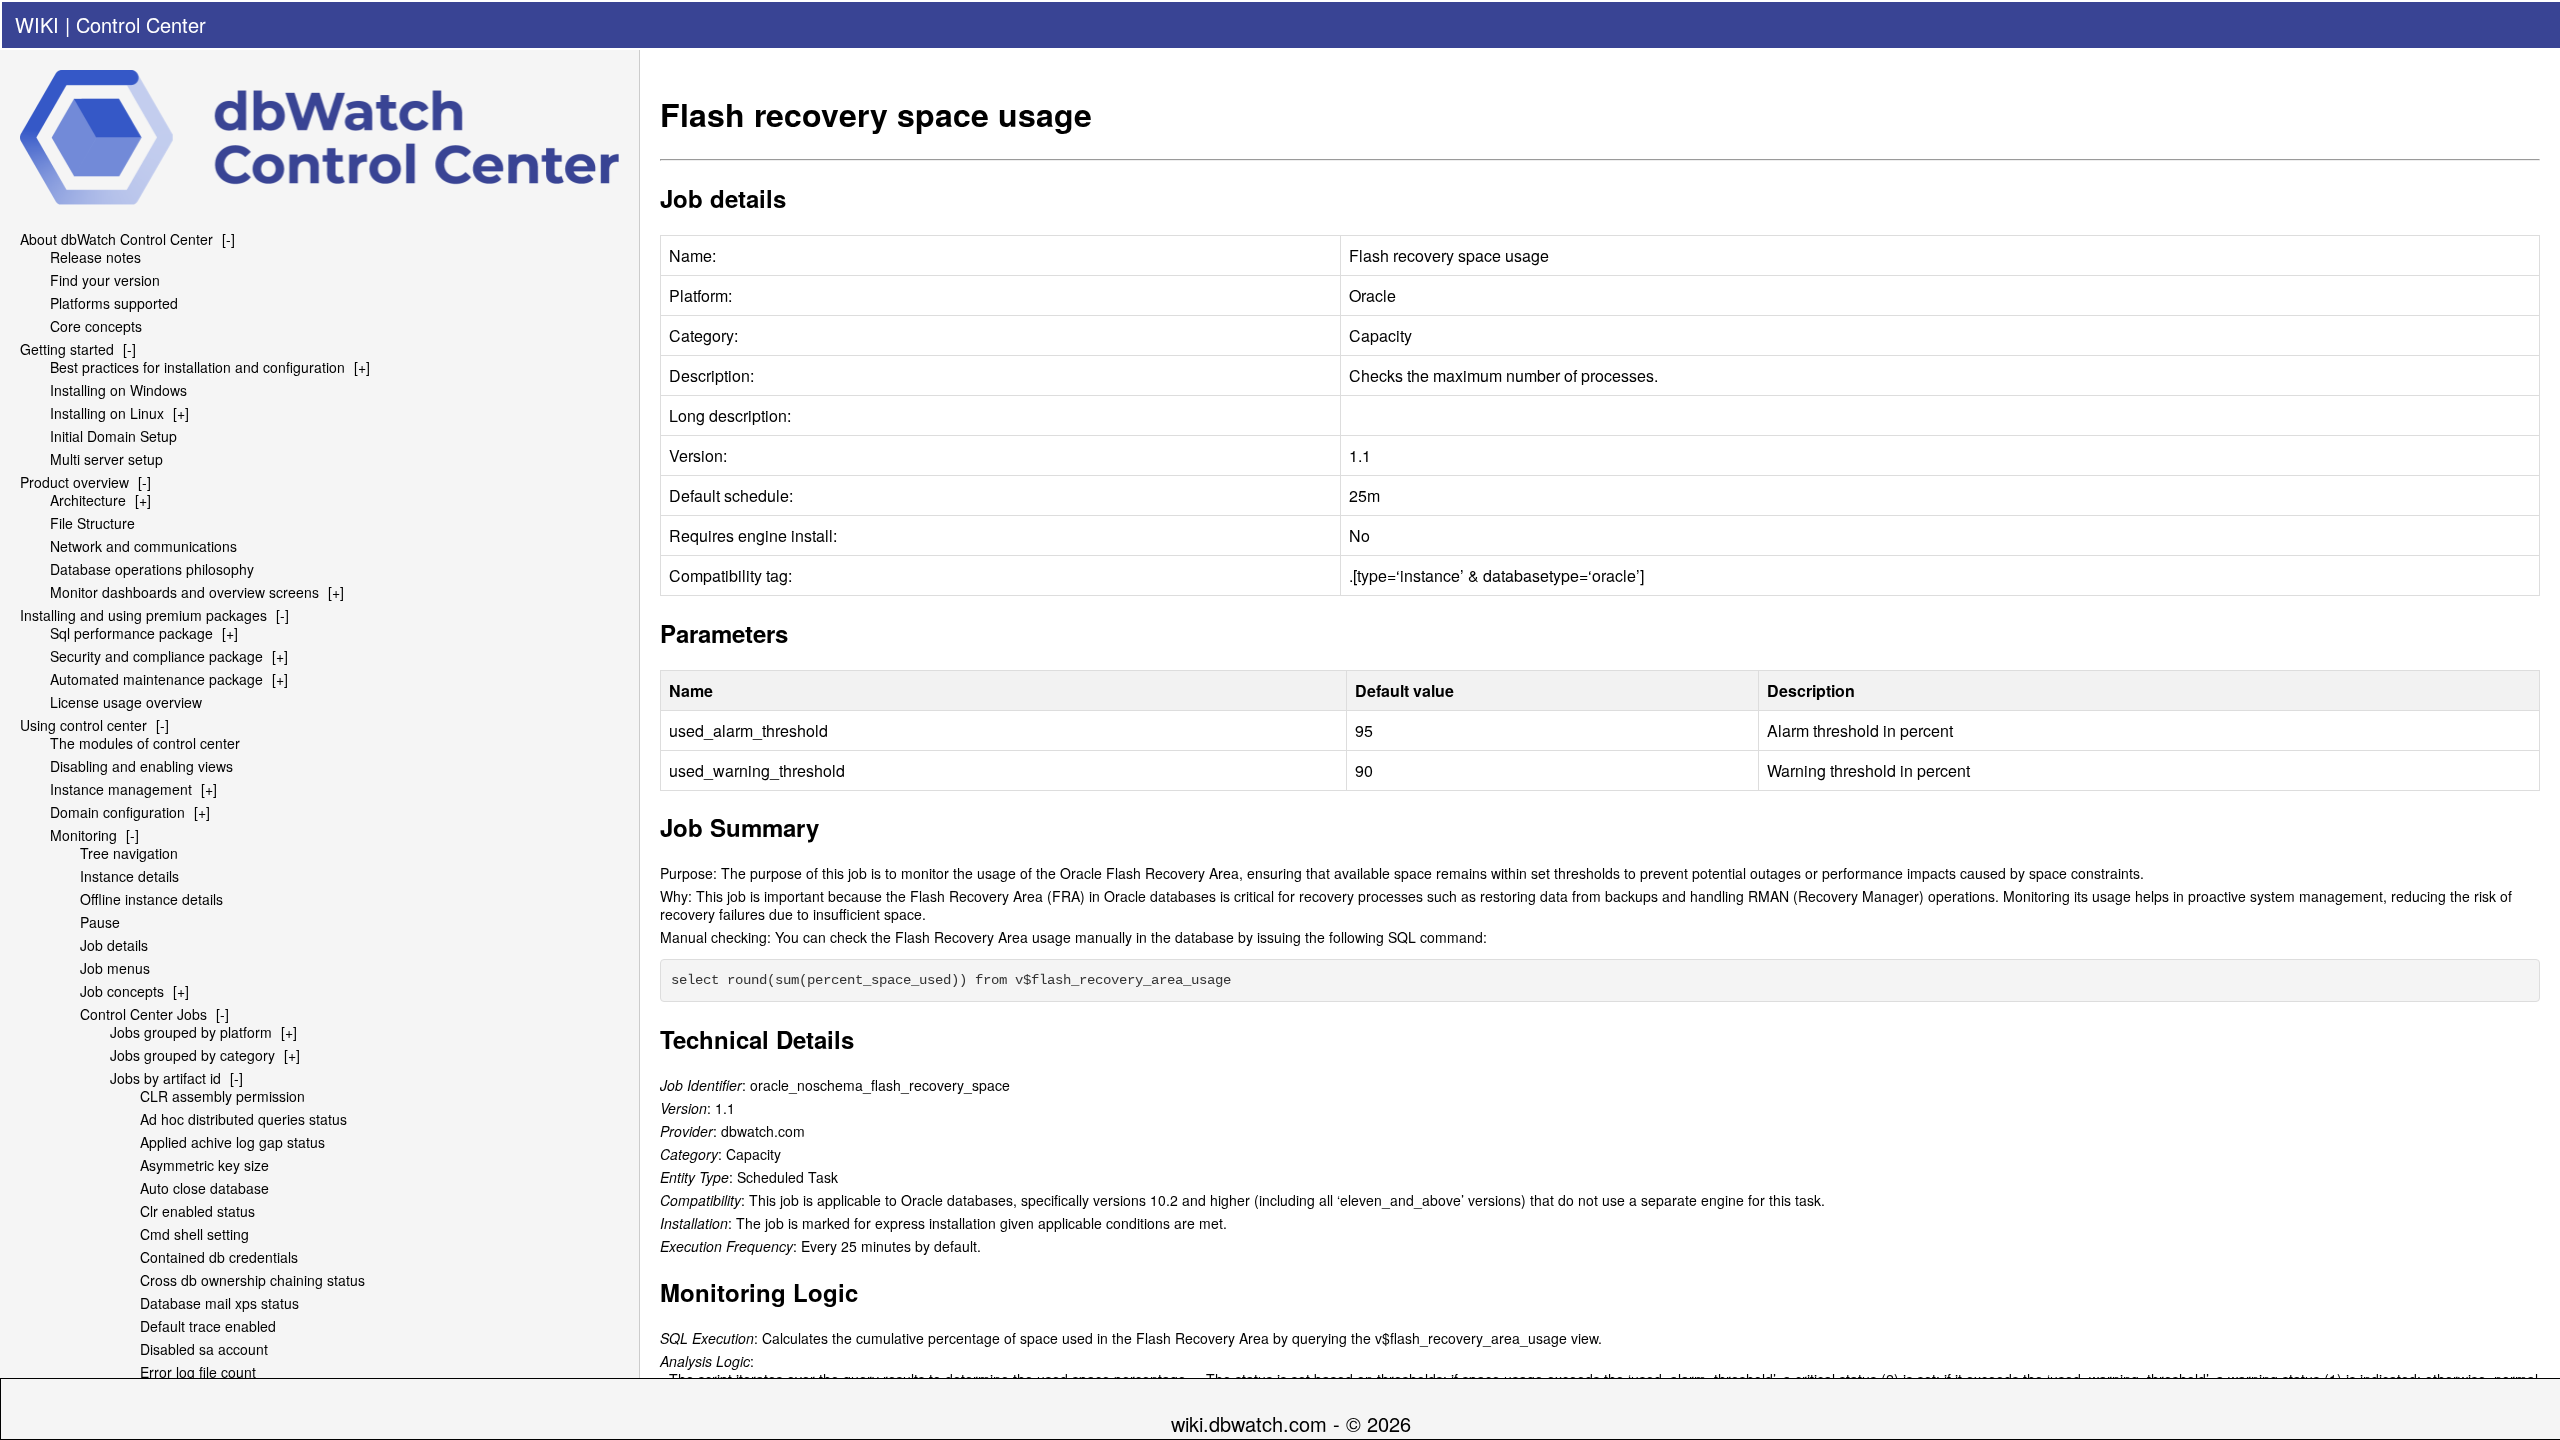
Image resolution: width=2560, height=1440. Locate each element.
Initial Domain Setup (113, 436)
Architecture (88, 500)
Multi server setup (106, 459)
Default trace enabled (208, 1326)
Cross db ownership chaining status (252, 1280)
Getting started (67, 349)
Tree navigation (129, 853)
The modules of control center (145, 743)
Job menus (115, 968)
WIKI (37, 24)
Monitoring (83, 835)
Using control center (83, 725)
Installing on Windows (118, 390)
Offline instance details (151, 899)
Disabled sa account (204, 1349)
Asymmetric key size (204, 1165)
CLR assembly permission (222, 1096)
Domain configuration (117, 812)
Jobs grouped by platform (191, 1032)
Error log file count (198, 1372)
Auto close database (204, 1188)
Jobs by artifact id (165, 1078)
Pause (100, 922)
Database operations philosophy (152, 569)
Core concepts (96, 326)
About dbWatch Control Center (116, 239)
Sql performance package (131, 633)
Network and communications (143, 546)
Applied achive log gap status (232, 1142)
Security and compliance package (156, 656)
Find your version (105, 280)
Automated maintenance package (156, 679)
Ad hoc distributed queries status (243, 1119)
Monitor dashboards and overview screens (184, 592)
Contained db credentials (219, 1257)
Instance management (121, 789)
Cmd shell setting (194, 1234)
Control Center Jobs (143, 1014)
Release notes (95, 257)
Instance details (129, 876)
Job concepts (122, 991)
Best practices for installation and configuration (197, 367)
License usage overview (126, 702)
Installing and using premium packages (143, 615)
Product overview (74, 482)
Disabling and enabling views (141, 766)
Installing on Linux (107, 413)
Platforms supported (114, 303)
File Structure (92, 523)
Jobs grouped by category (192, 1055)
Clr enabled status (197, 1211)
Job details (114, 945)
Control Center (141, 24)
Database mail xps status (219, 1303)
